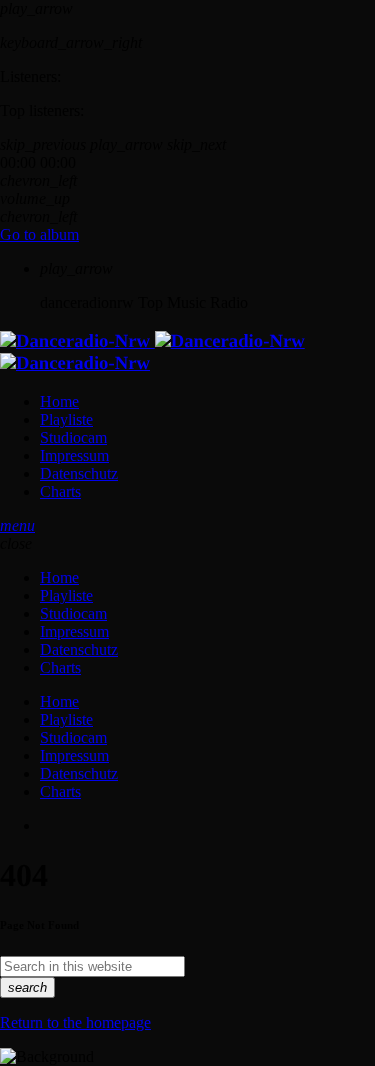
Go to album (39, 234)
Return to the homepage (75, 1022)
